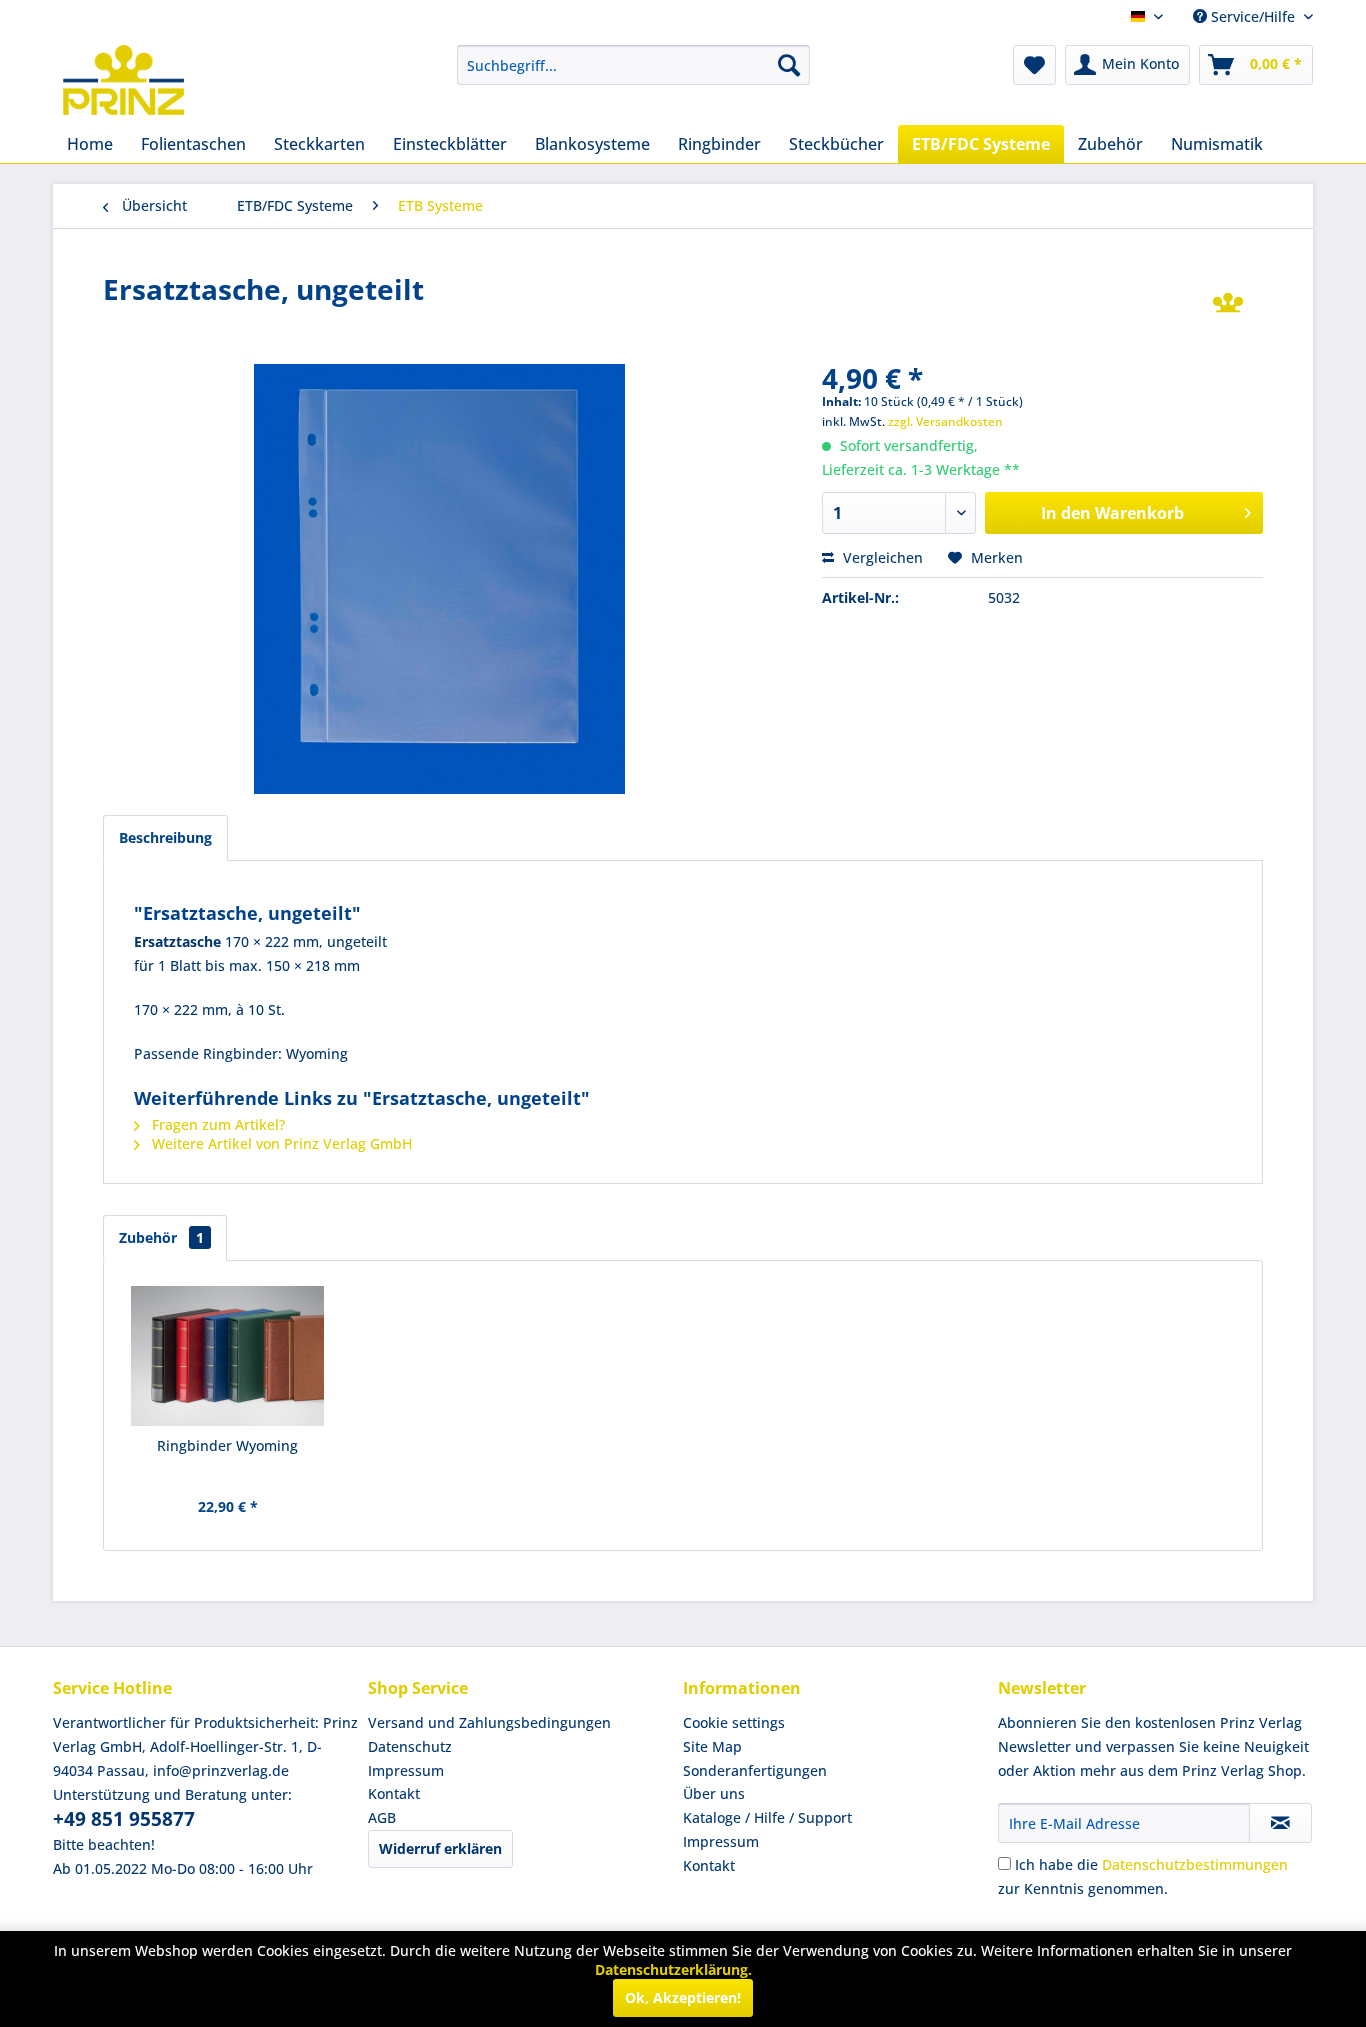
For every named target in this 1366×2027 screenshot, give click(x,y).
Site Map (712, 1746)
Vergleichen (881, 557)
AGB (382, 1817)
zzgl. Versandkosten (945, 421)
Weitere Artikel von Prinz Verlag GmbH (280, 1143)
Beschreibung (165, 837)
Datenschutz (410, 1746)
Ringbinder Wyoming (227, 1445)
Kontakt (394, 1793)
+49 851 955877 (124, 1819)
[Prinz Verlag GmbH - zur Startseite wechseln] (123, 80)
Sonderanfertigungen (755, 1770)
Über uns (714, 1793)
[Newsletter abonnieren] (1280, 1823)
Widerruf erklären (440, 1848)
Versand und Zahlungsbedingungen (489, 1722)
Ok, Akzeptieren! (683, 1997)
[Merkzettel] (1034, 65)
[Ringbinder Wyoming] (228, 1356)
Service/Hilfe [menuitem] (1253, 16)
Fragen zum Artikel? (216, 1124)
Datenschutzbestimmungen (1195, 1864)
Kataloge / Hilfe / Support (767, 1817)
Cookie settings (734, 1722)
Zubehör (161, 1237)
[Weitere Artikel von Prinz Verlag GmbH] (1228, 309)
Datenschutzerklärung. (673, 1969)
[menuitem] (633, 65)
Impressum (406, 1770)
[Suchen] (789, 65)
